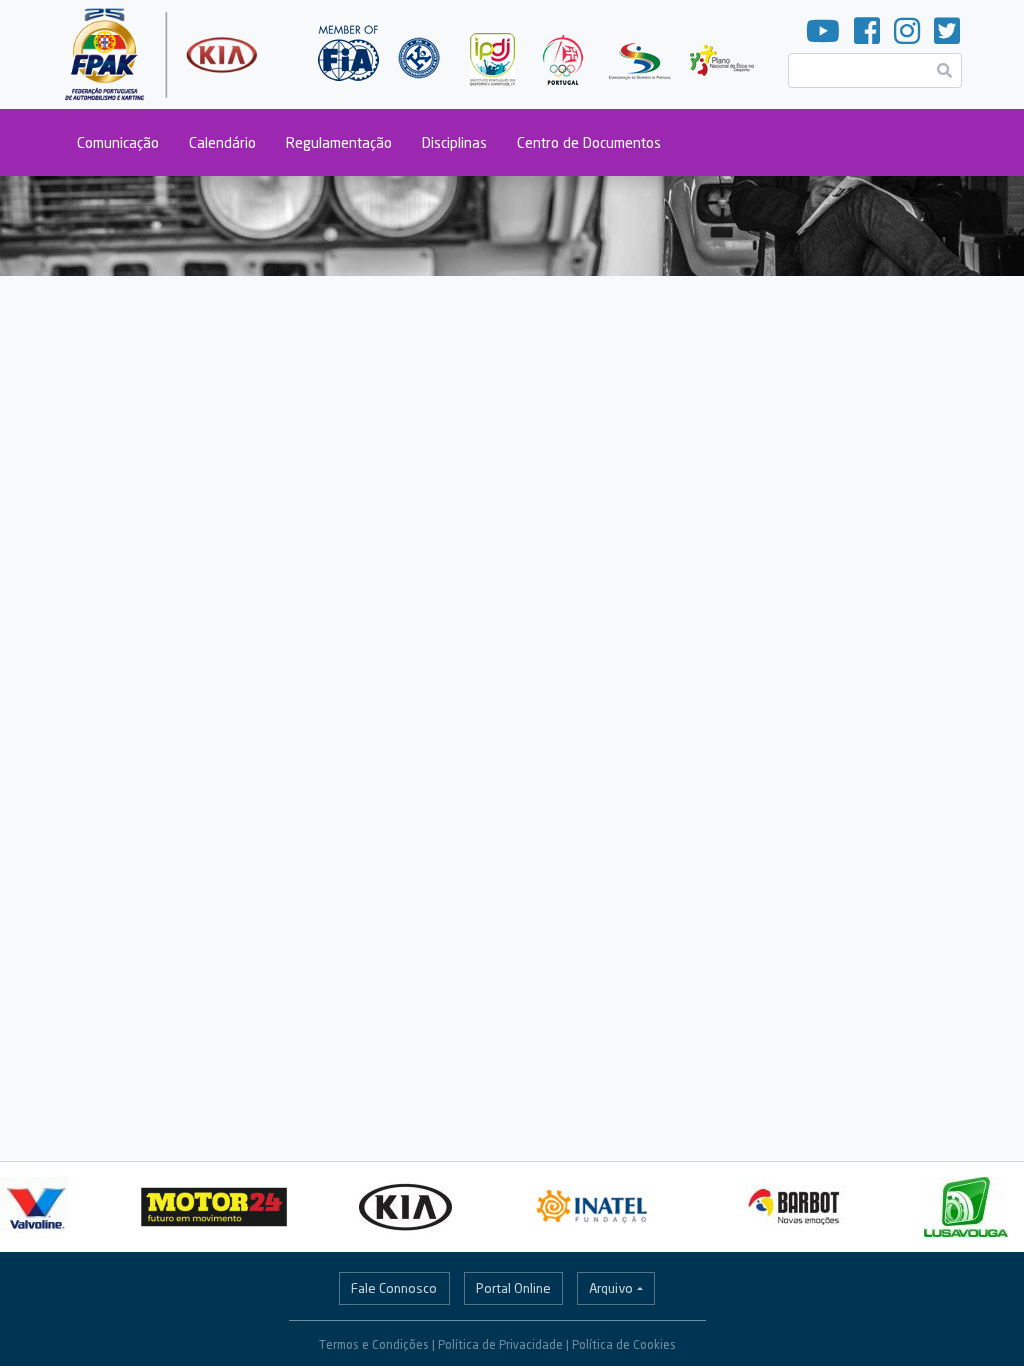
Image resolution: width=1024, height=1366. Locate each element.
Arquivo (611, 1288)
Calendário (222, 142)
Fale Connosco (394, 1288)
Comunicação (118, 142)
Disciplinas (454, 142)
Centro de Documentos (589, 142)
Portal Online (513, 1288)
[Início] (163, 54)
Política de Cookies (624, 1344)
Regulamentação (339, 142)
